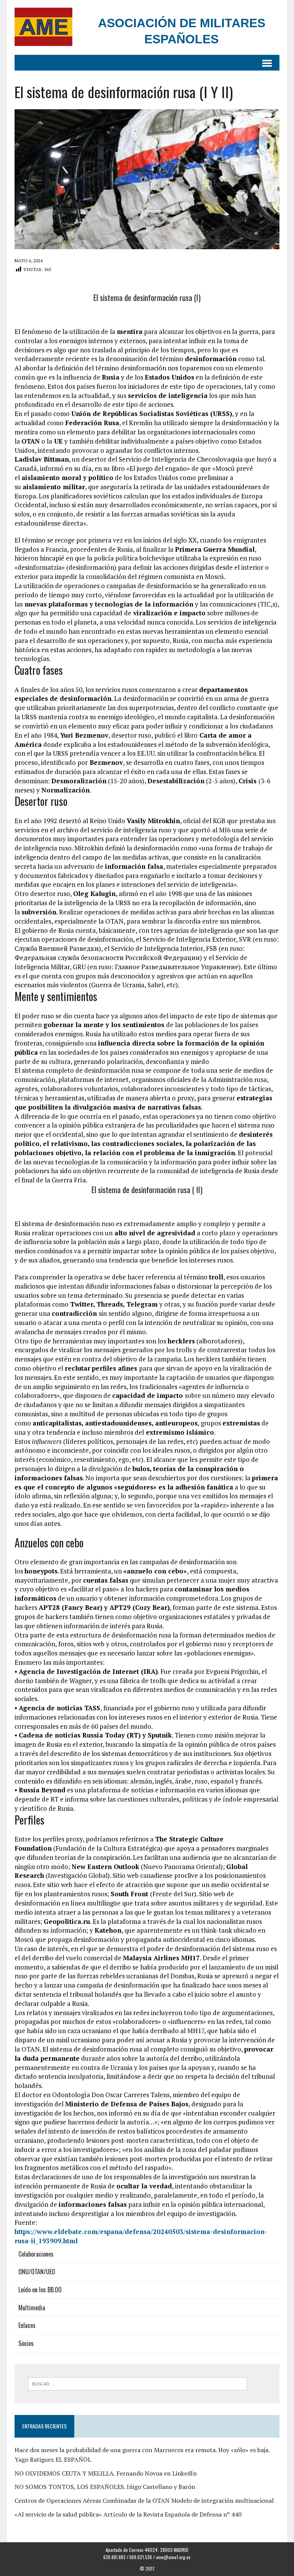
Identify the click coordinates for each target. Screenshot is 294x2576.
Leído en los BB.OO (40, 2290)
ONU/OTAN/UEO (37, 2272)
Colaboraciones (36, 2254)
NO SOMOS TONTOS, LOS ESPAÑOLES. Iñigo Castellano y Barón (105, 2487)
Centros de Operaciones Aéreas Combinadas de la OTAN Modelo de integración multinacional (144, 2500)
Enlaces (27, 2325)
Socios (26, 2343)
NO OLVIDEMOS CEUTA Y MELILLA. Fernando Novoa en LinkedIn (106, 2473)
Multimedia (32, 2308)
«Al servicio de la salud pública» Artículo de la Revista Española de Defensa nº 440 (128, 2514)
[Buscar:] (137, 2383)
